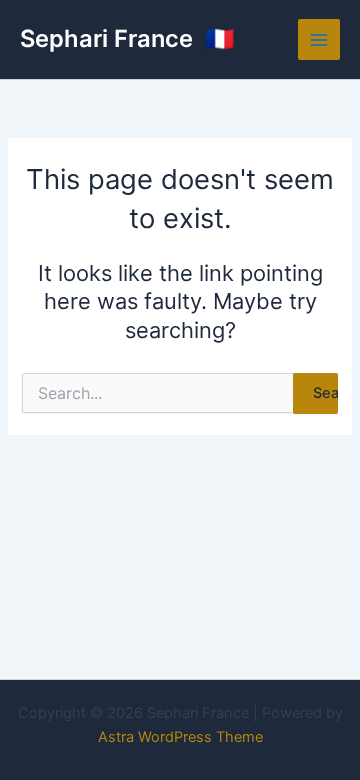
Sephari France (109, 38)
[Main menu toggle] (319, 40)
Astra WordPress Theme (180, 737)
